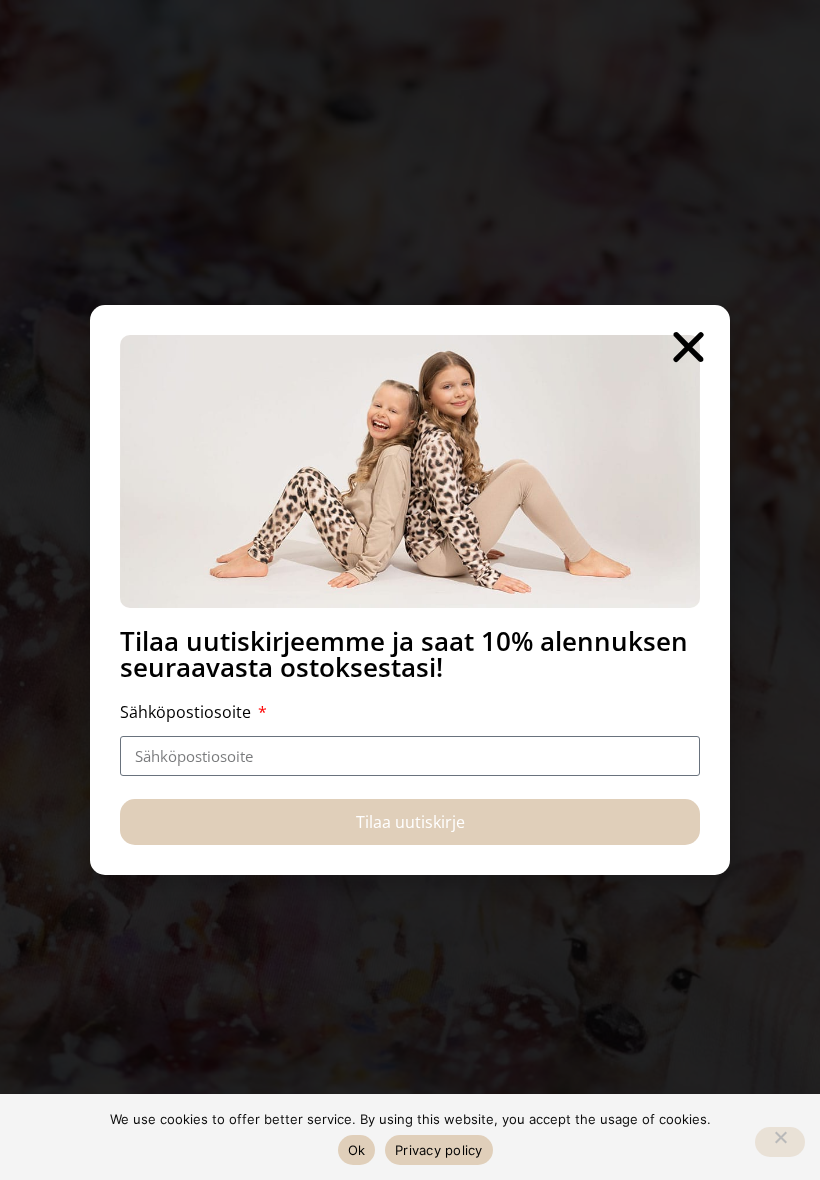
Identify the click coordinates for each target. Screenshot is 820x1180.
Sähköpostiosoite (187, 712)
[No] (780, 1142)
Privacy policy (439, 1150)
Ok (357, 1150)
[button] (688, 346)
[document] (410, 590)
